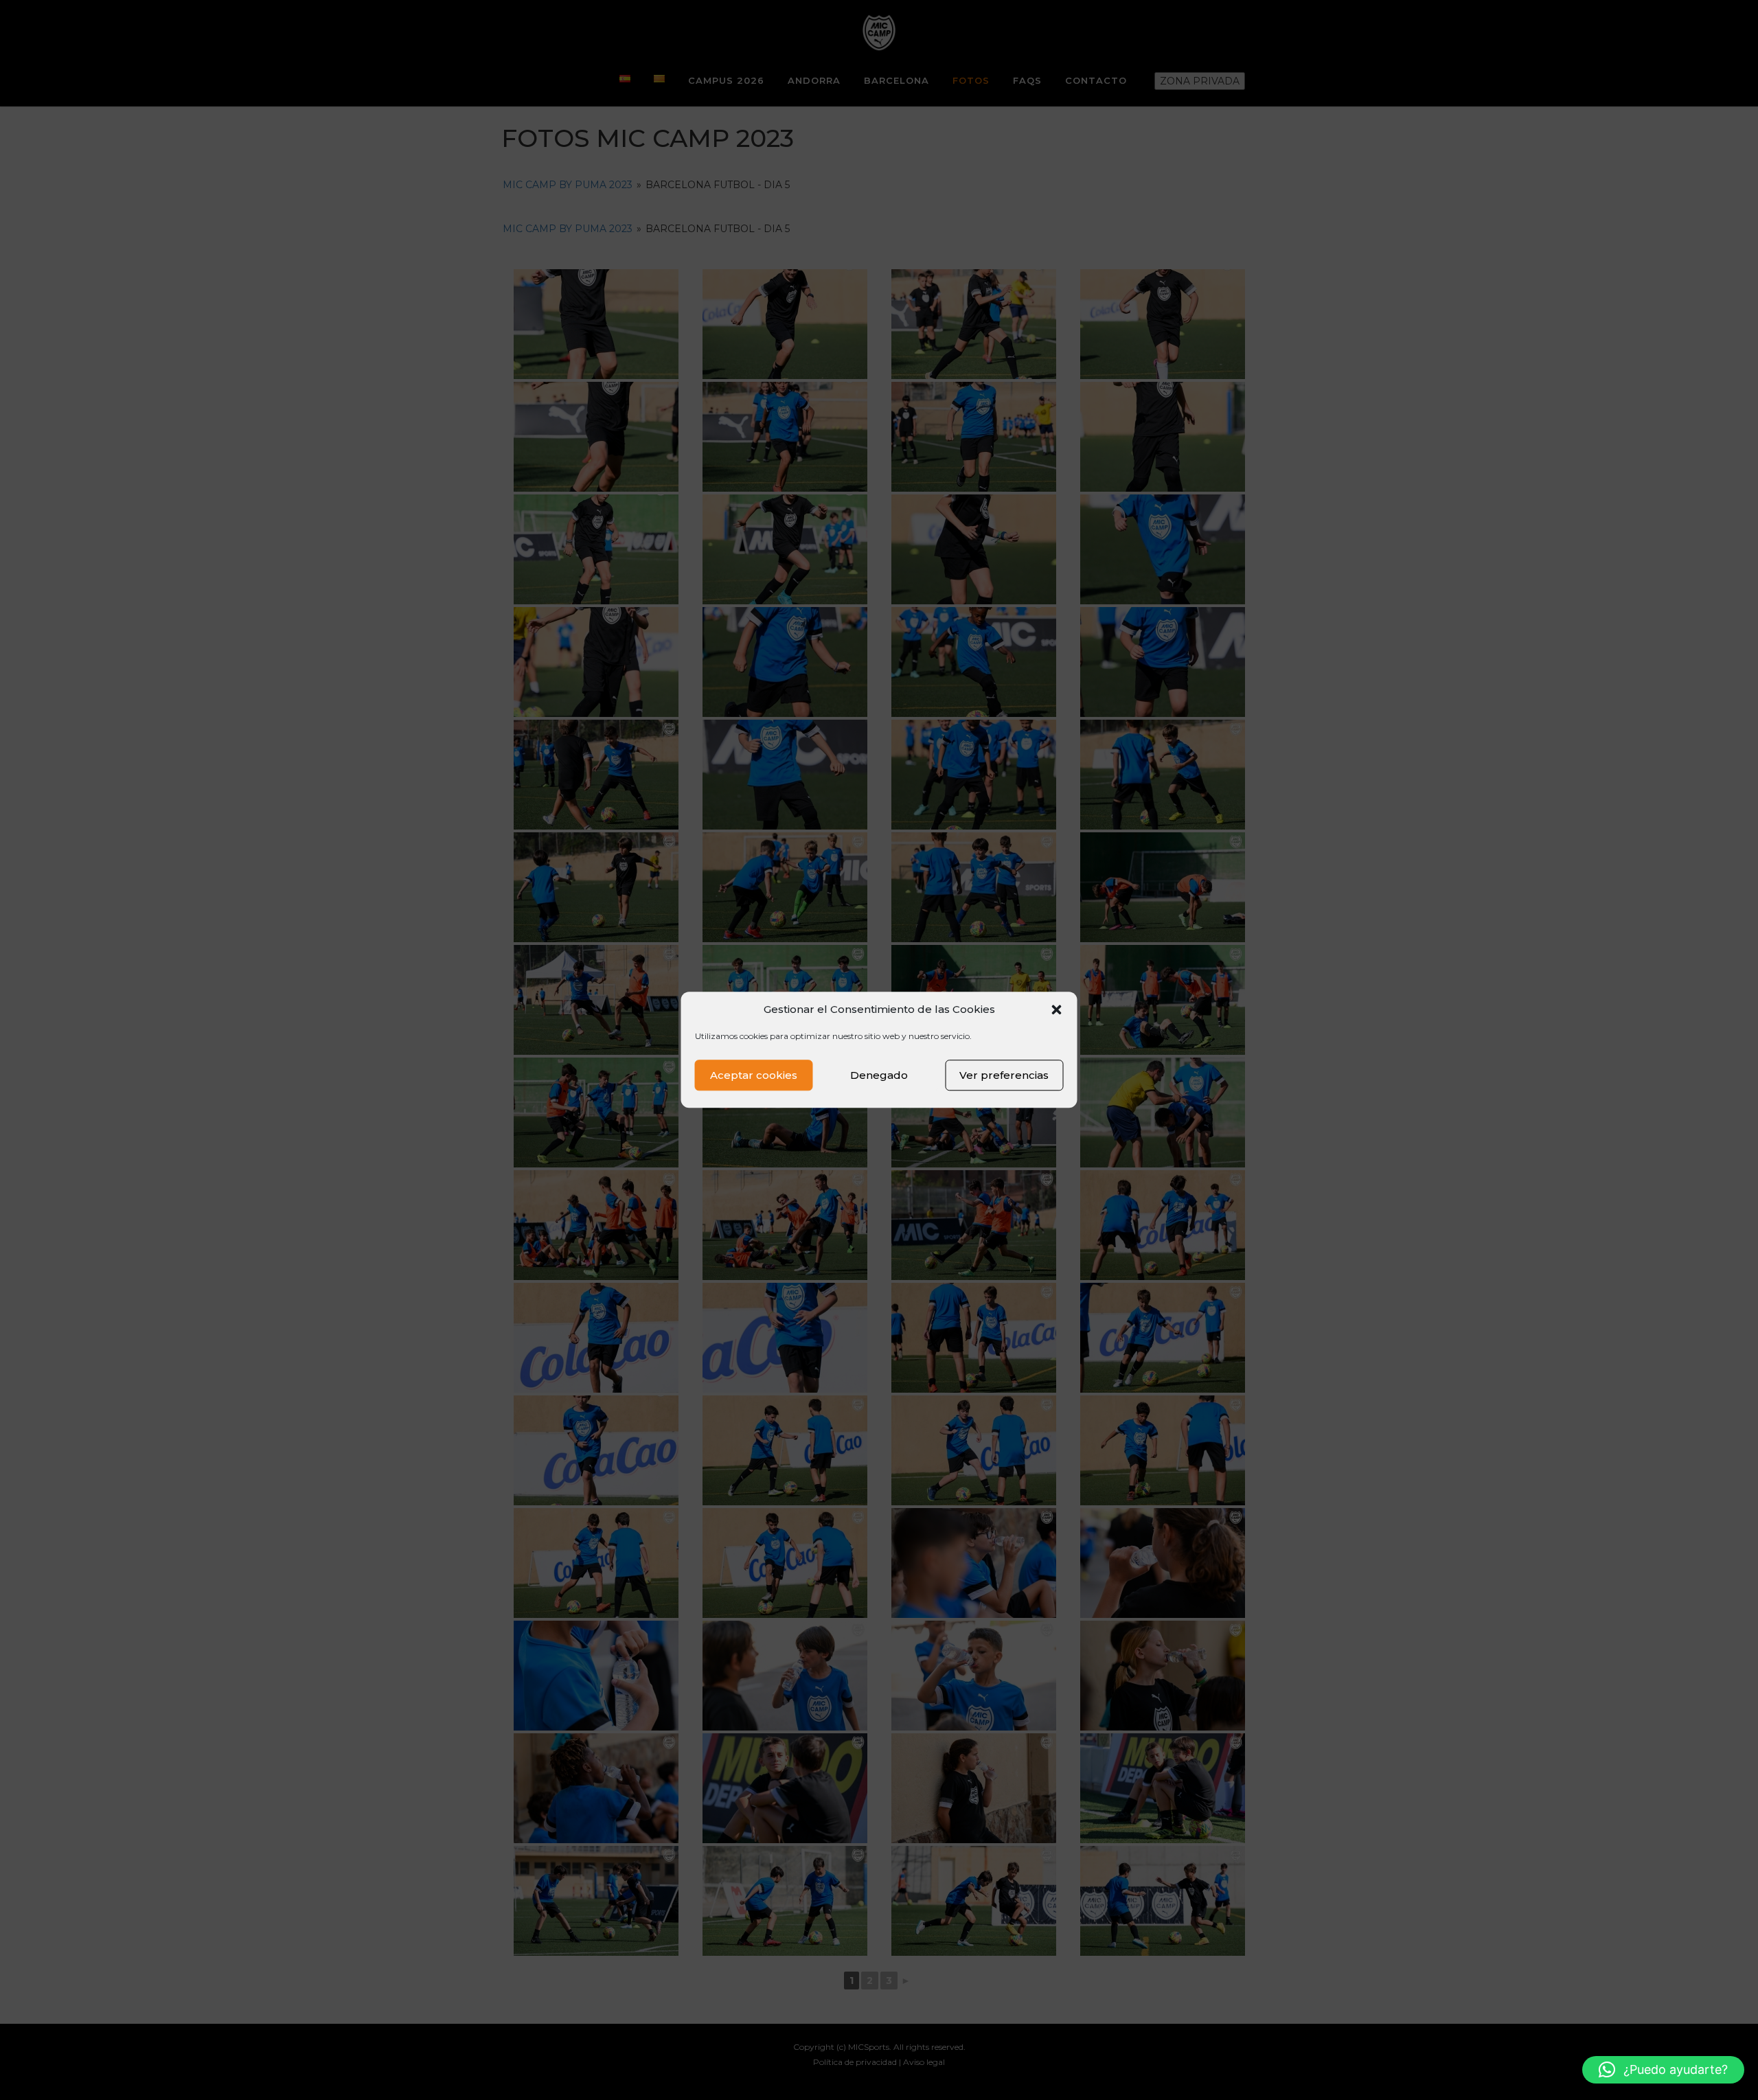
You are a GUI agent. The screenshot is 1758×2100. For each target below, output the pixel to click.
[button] (1057, 1009)
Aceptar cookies (754, 1075)
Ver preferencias (1004, 1075)
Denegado (879, 1075)
